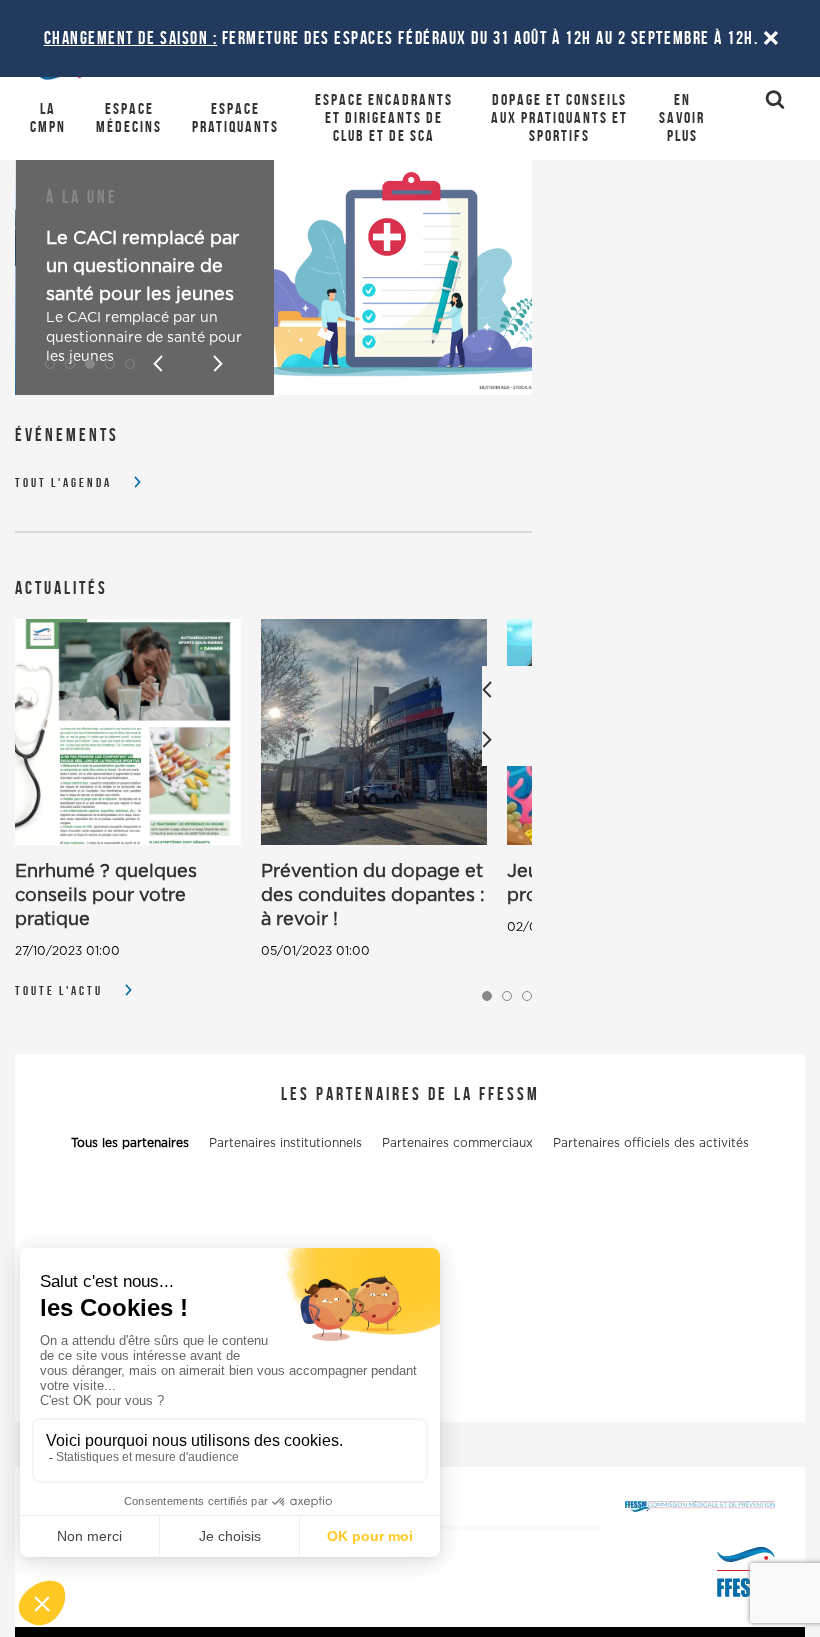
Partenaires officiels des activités (651, 1143)
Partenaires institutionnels (285, 1143)
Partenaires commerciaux (457, 1143)
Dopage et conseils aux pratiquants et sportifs (559, 117)
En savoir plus (682, 117)
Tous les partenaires (130, 1143)
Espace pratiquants (235, 117)
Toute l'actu (59, 990)
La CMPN (48, 117)
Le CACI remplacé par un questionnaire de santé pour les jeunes (142, 267)
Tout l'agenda (63, 482)
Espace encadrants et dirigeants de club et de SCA (384, 117)
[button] (50, 364)
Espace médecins (129, 117)
